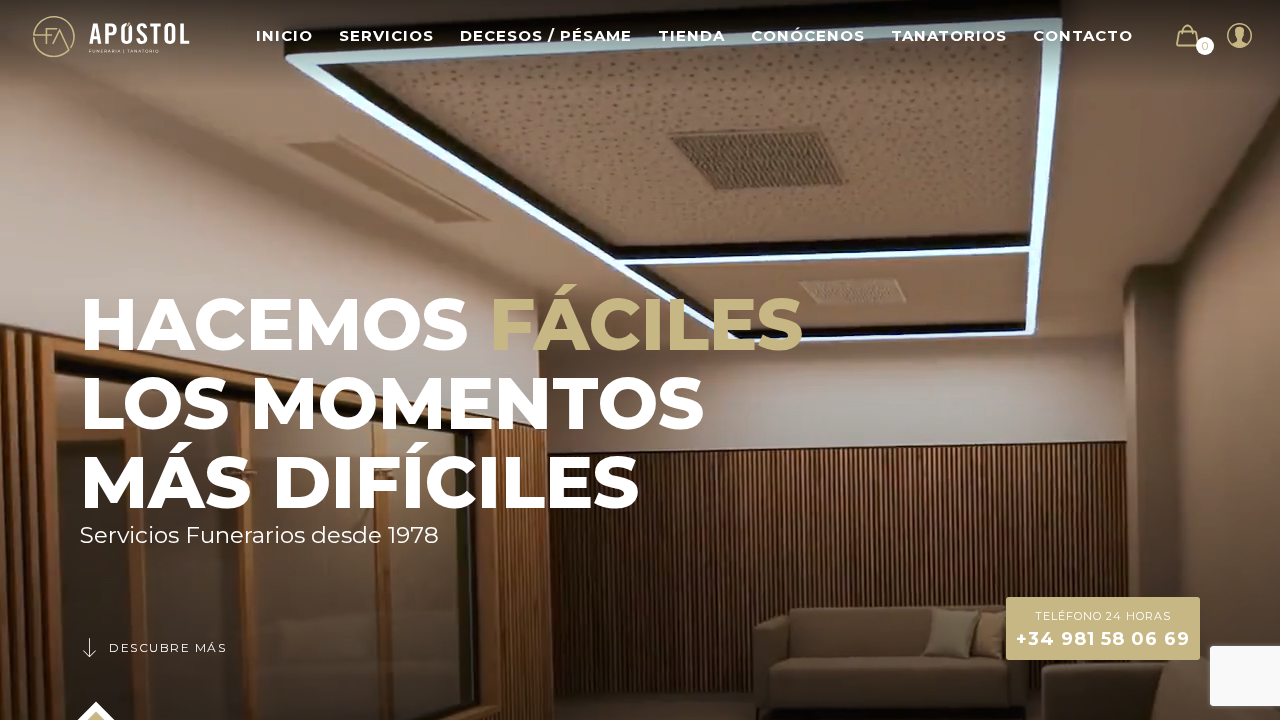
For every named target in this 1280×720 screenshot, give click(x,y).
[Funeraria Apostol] (111, 35)
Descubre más (167, 647)
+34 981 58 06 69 (1103, 629)
